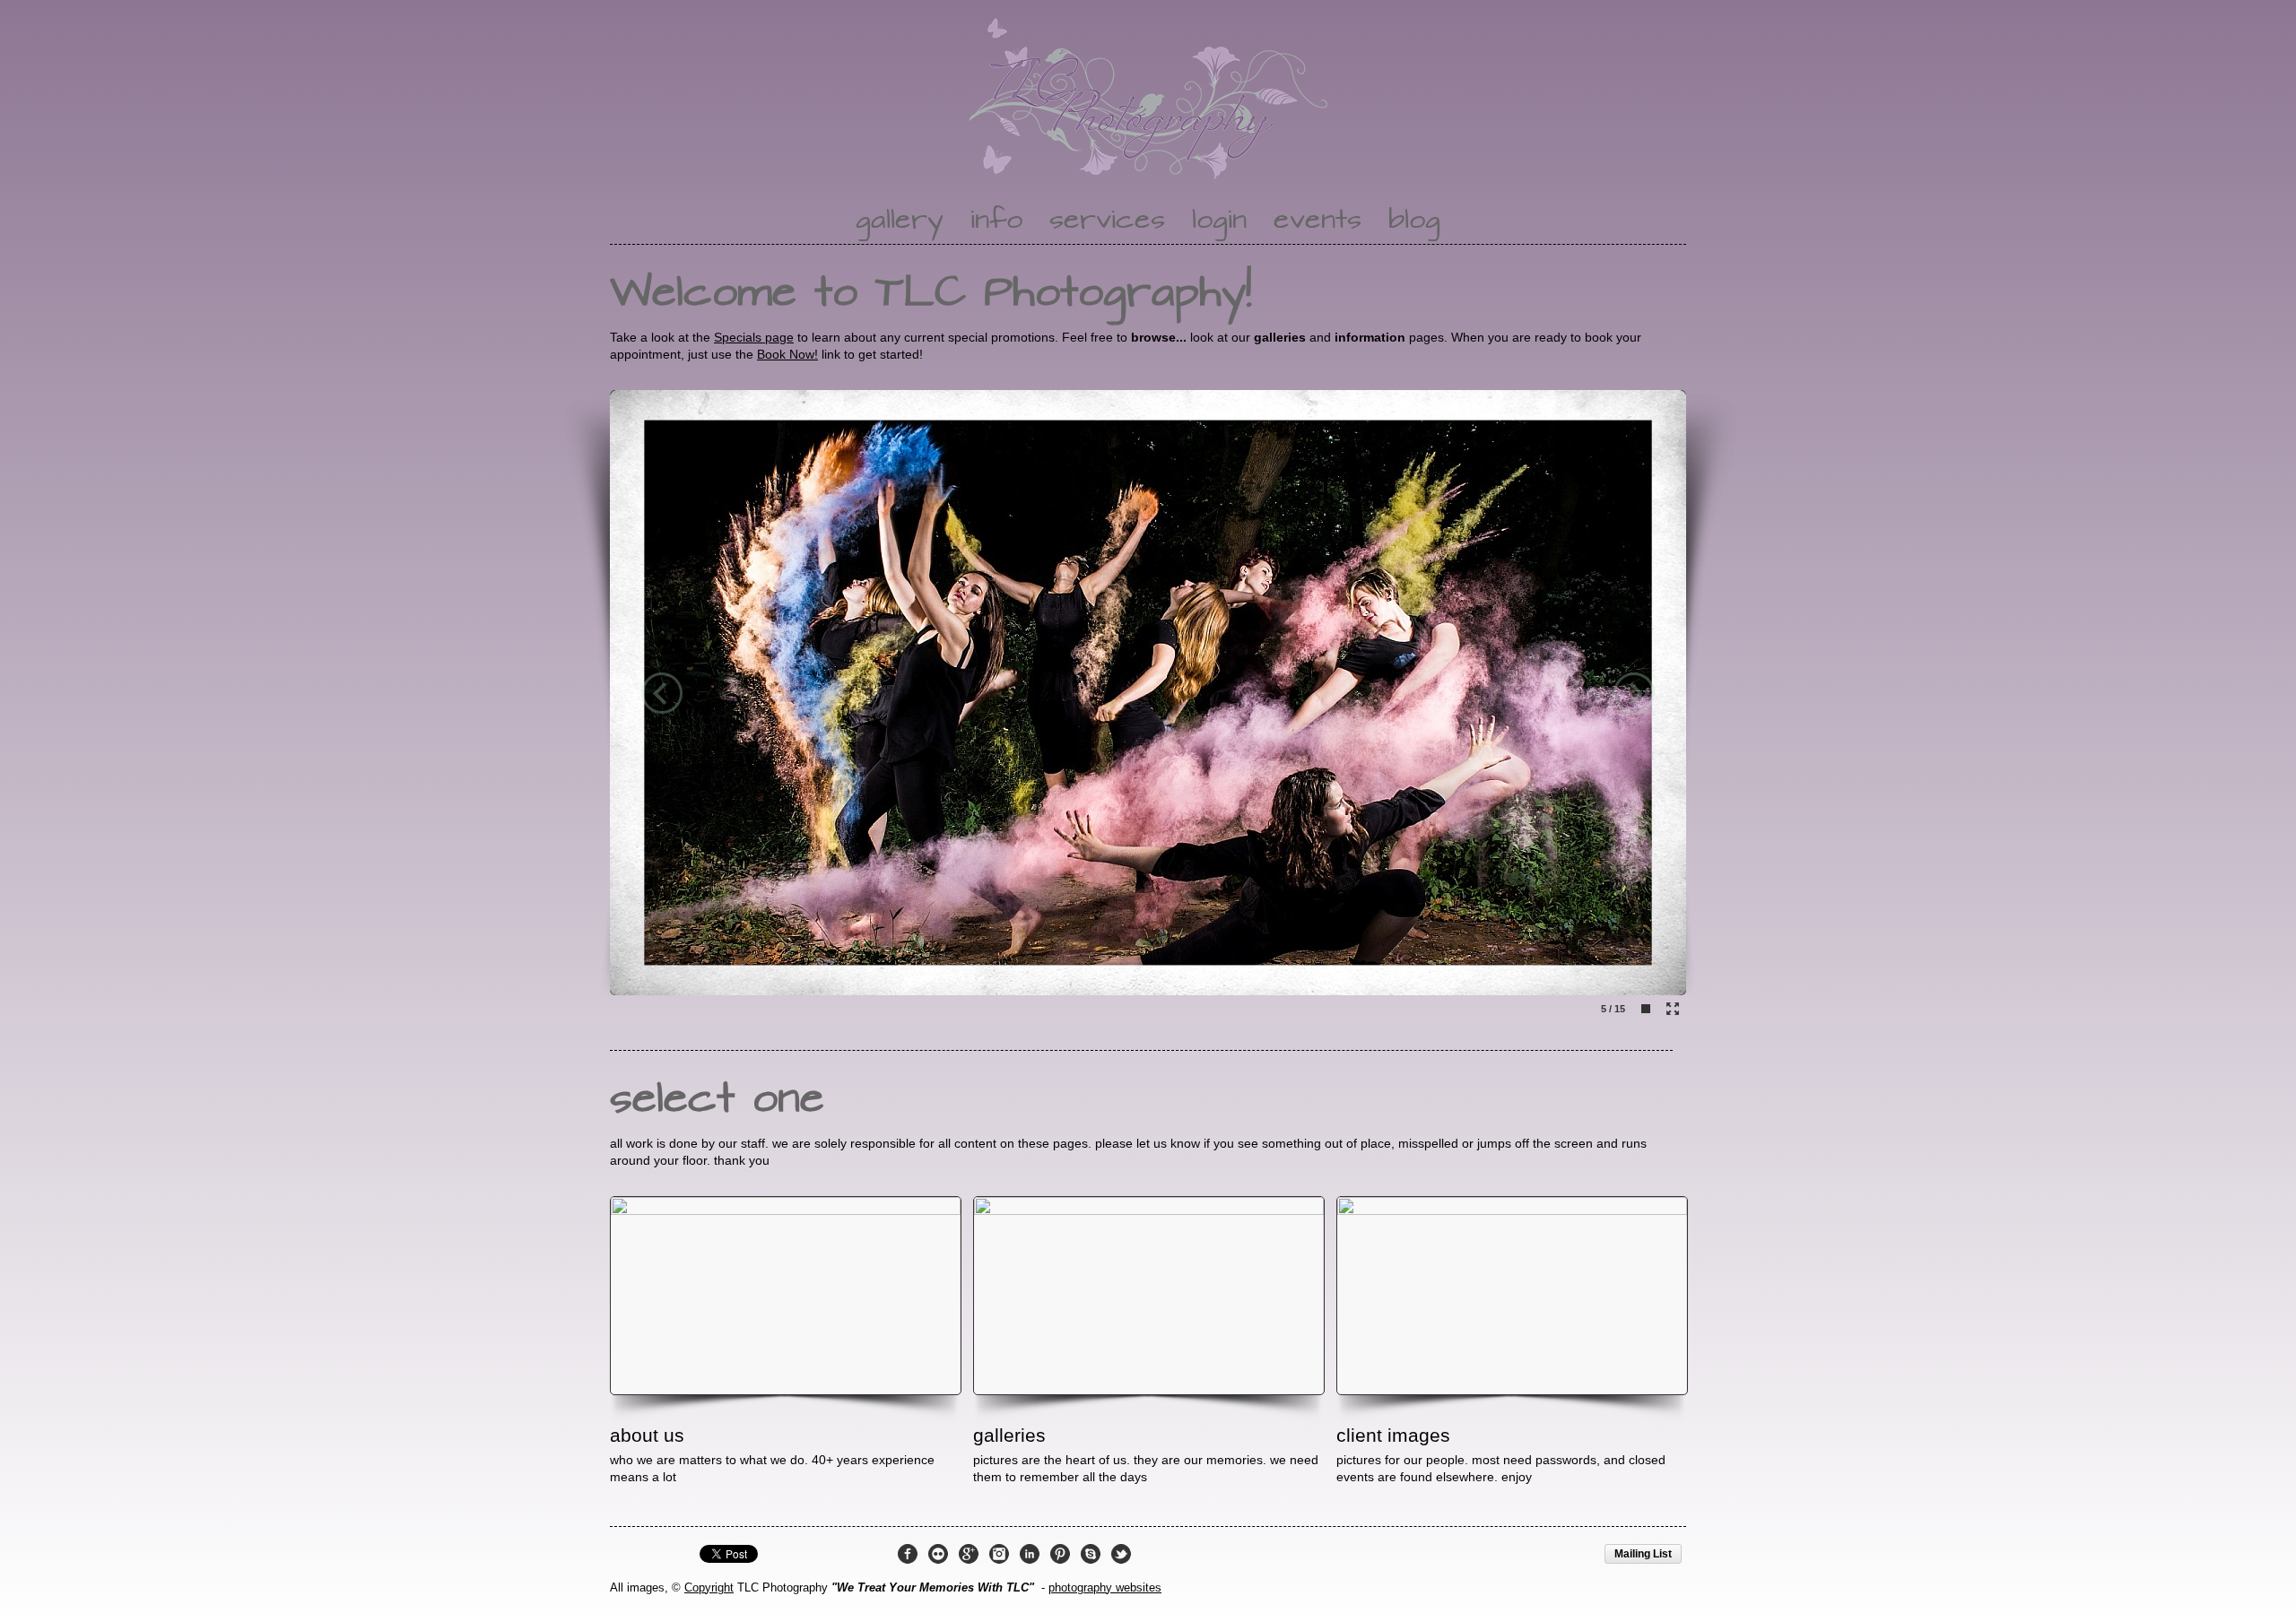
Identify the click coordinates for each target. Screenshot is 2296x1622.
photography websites (1105, 1587)
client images (1393, 1435)
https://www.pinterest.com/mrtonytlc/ (1060, 1554)
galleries (1009, 1435)
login (1219, 221)
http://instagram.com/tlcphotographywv (999, 1554)
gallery (900, 221)
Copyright (709, 1587)
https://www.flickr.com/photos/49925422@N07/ (938, 1554)
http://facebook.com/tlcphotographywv (908, 1554)
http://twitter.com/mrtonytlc (1121, 1554)
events (1318, 221)
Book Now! (787, 354)
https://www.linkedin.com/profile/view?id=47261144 (1030, 1554)
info (996, 221)
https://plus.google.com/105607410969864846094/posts (969, 1554)
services (1107, 221)
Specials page (754, 337)
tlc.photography (1091, 1554)
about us (647, 1435)
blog (1414, 221)
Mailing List (1643, 1554)
